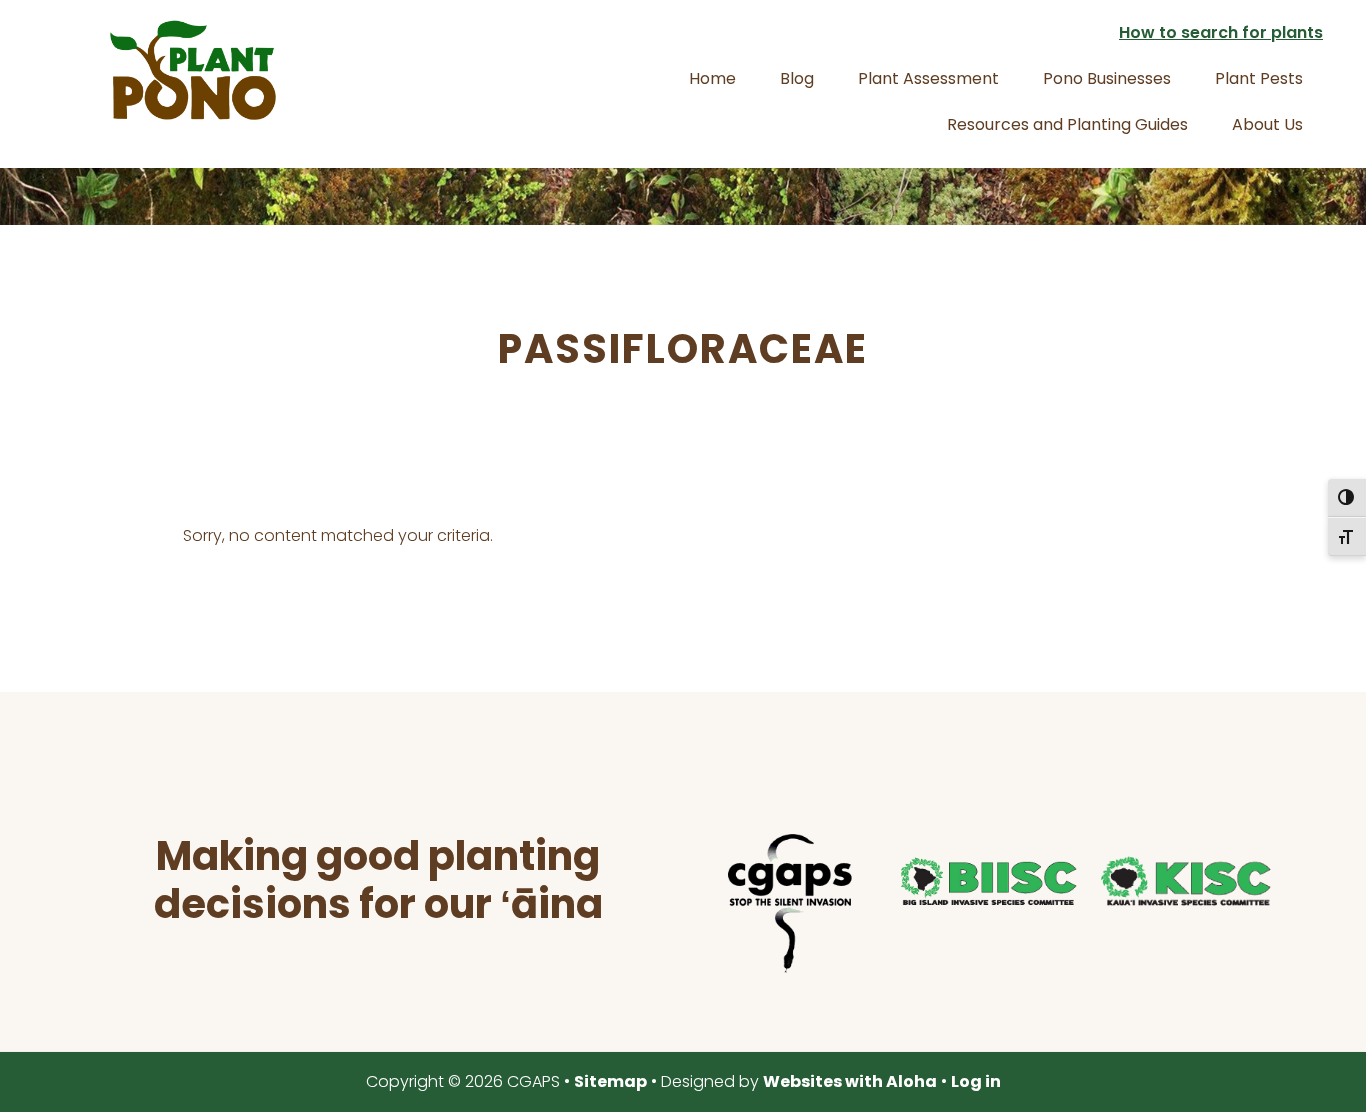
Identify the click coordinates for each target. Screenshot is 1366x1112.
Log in (976, 1081)
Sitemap (610, 1081)
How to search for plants (1221, 32)
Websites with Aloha (850, 1081)
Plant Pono (193, 70)
